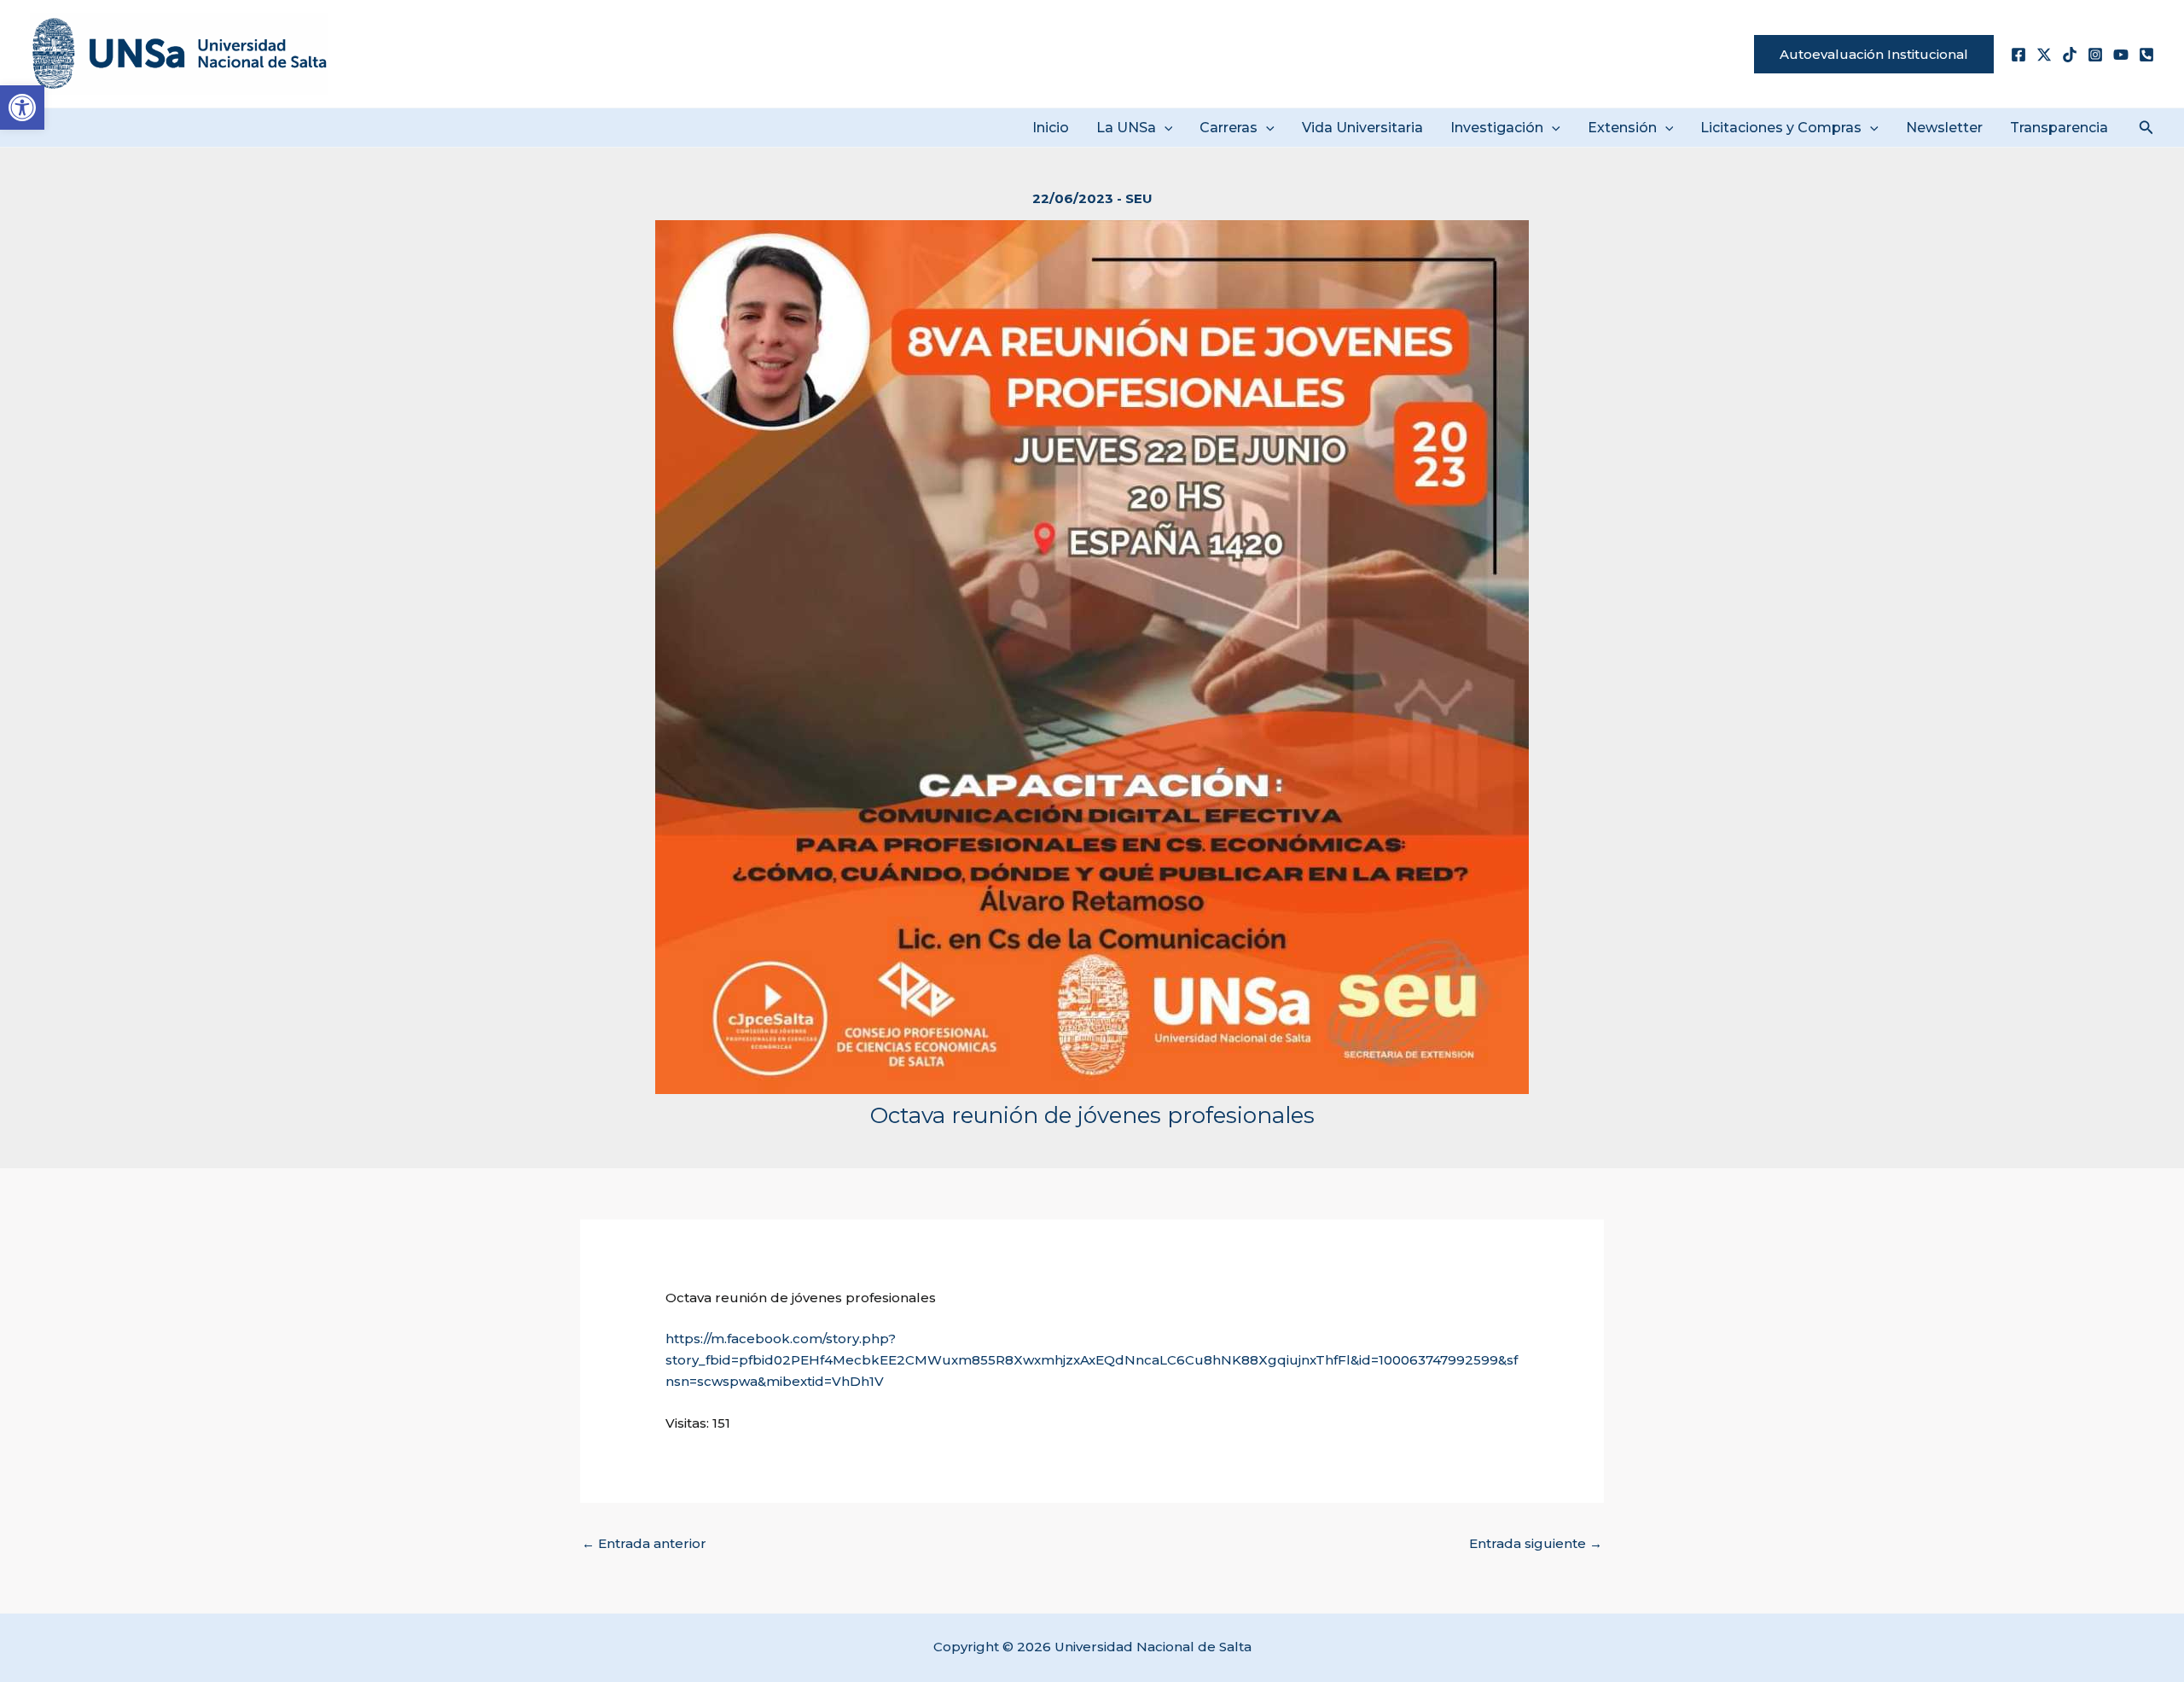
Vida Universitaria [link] (1362, 128)
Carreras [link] (1228, 128)
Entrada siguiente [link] (1536, 1543)
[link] (22, 108)
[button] (1165, 128)
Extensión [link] (1622, 128)
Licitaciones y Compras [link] (1781, 128)
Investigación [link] (1497, 128)
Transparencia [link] (2059, 128)
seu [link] (1139, 198)
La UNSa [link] (1126, 128)
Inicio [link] (1051, 128)
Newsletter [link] (1944, 128)
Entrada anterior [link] (644, 1543)
